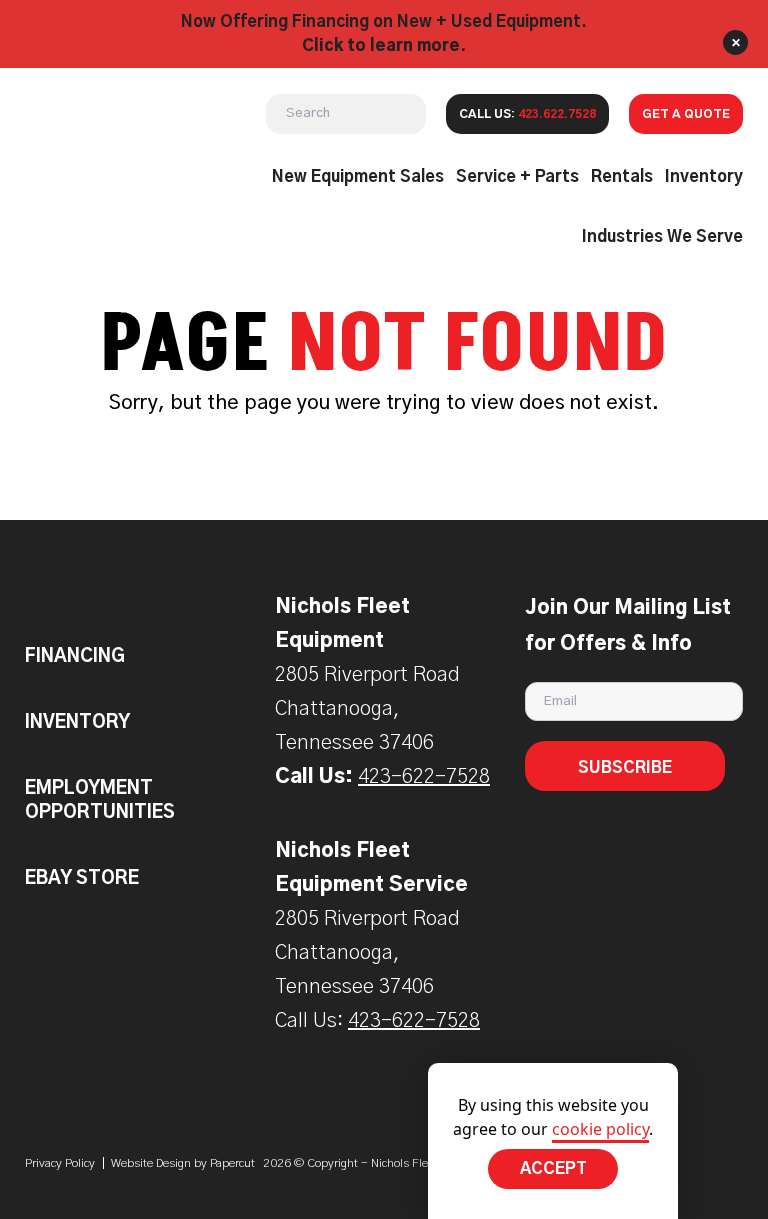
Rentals (622, 177)
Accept (553, 1169)
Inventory (704, 177)
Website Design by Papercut (183, 1163)
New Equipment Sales (358, 177)
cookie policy (600, 1129)
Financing (75, 657)
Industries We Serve (662, 237)
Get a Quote (686, 114)
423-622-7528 (424, 777)
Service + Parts (517, 177)
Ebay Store (82, 879)
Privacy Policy (60, 1163)
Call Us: (527, 114)
